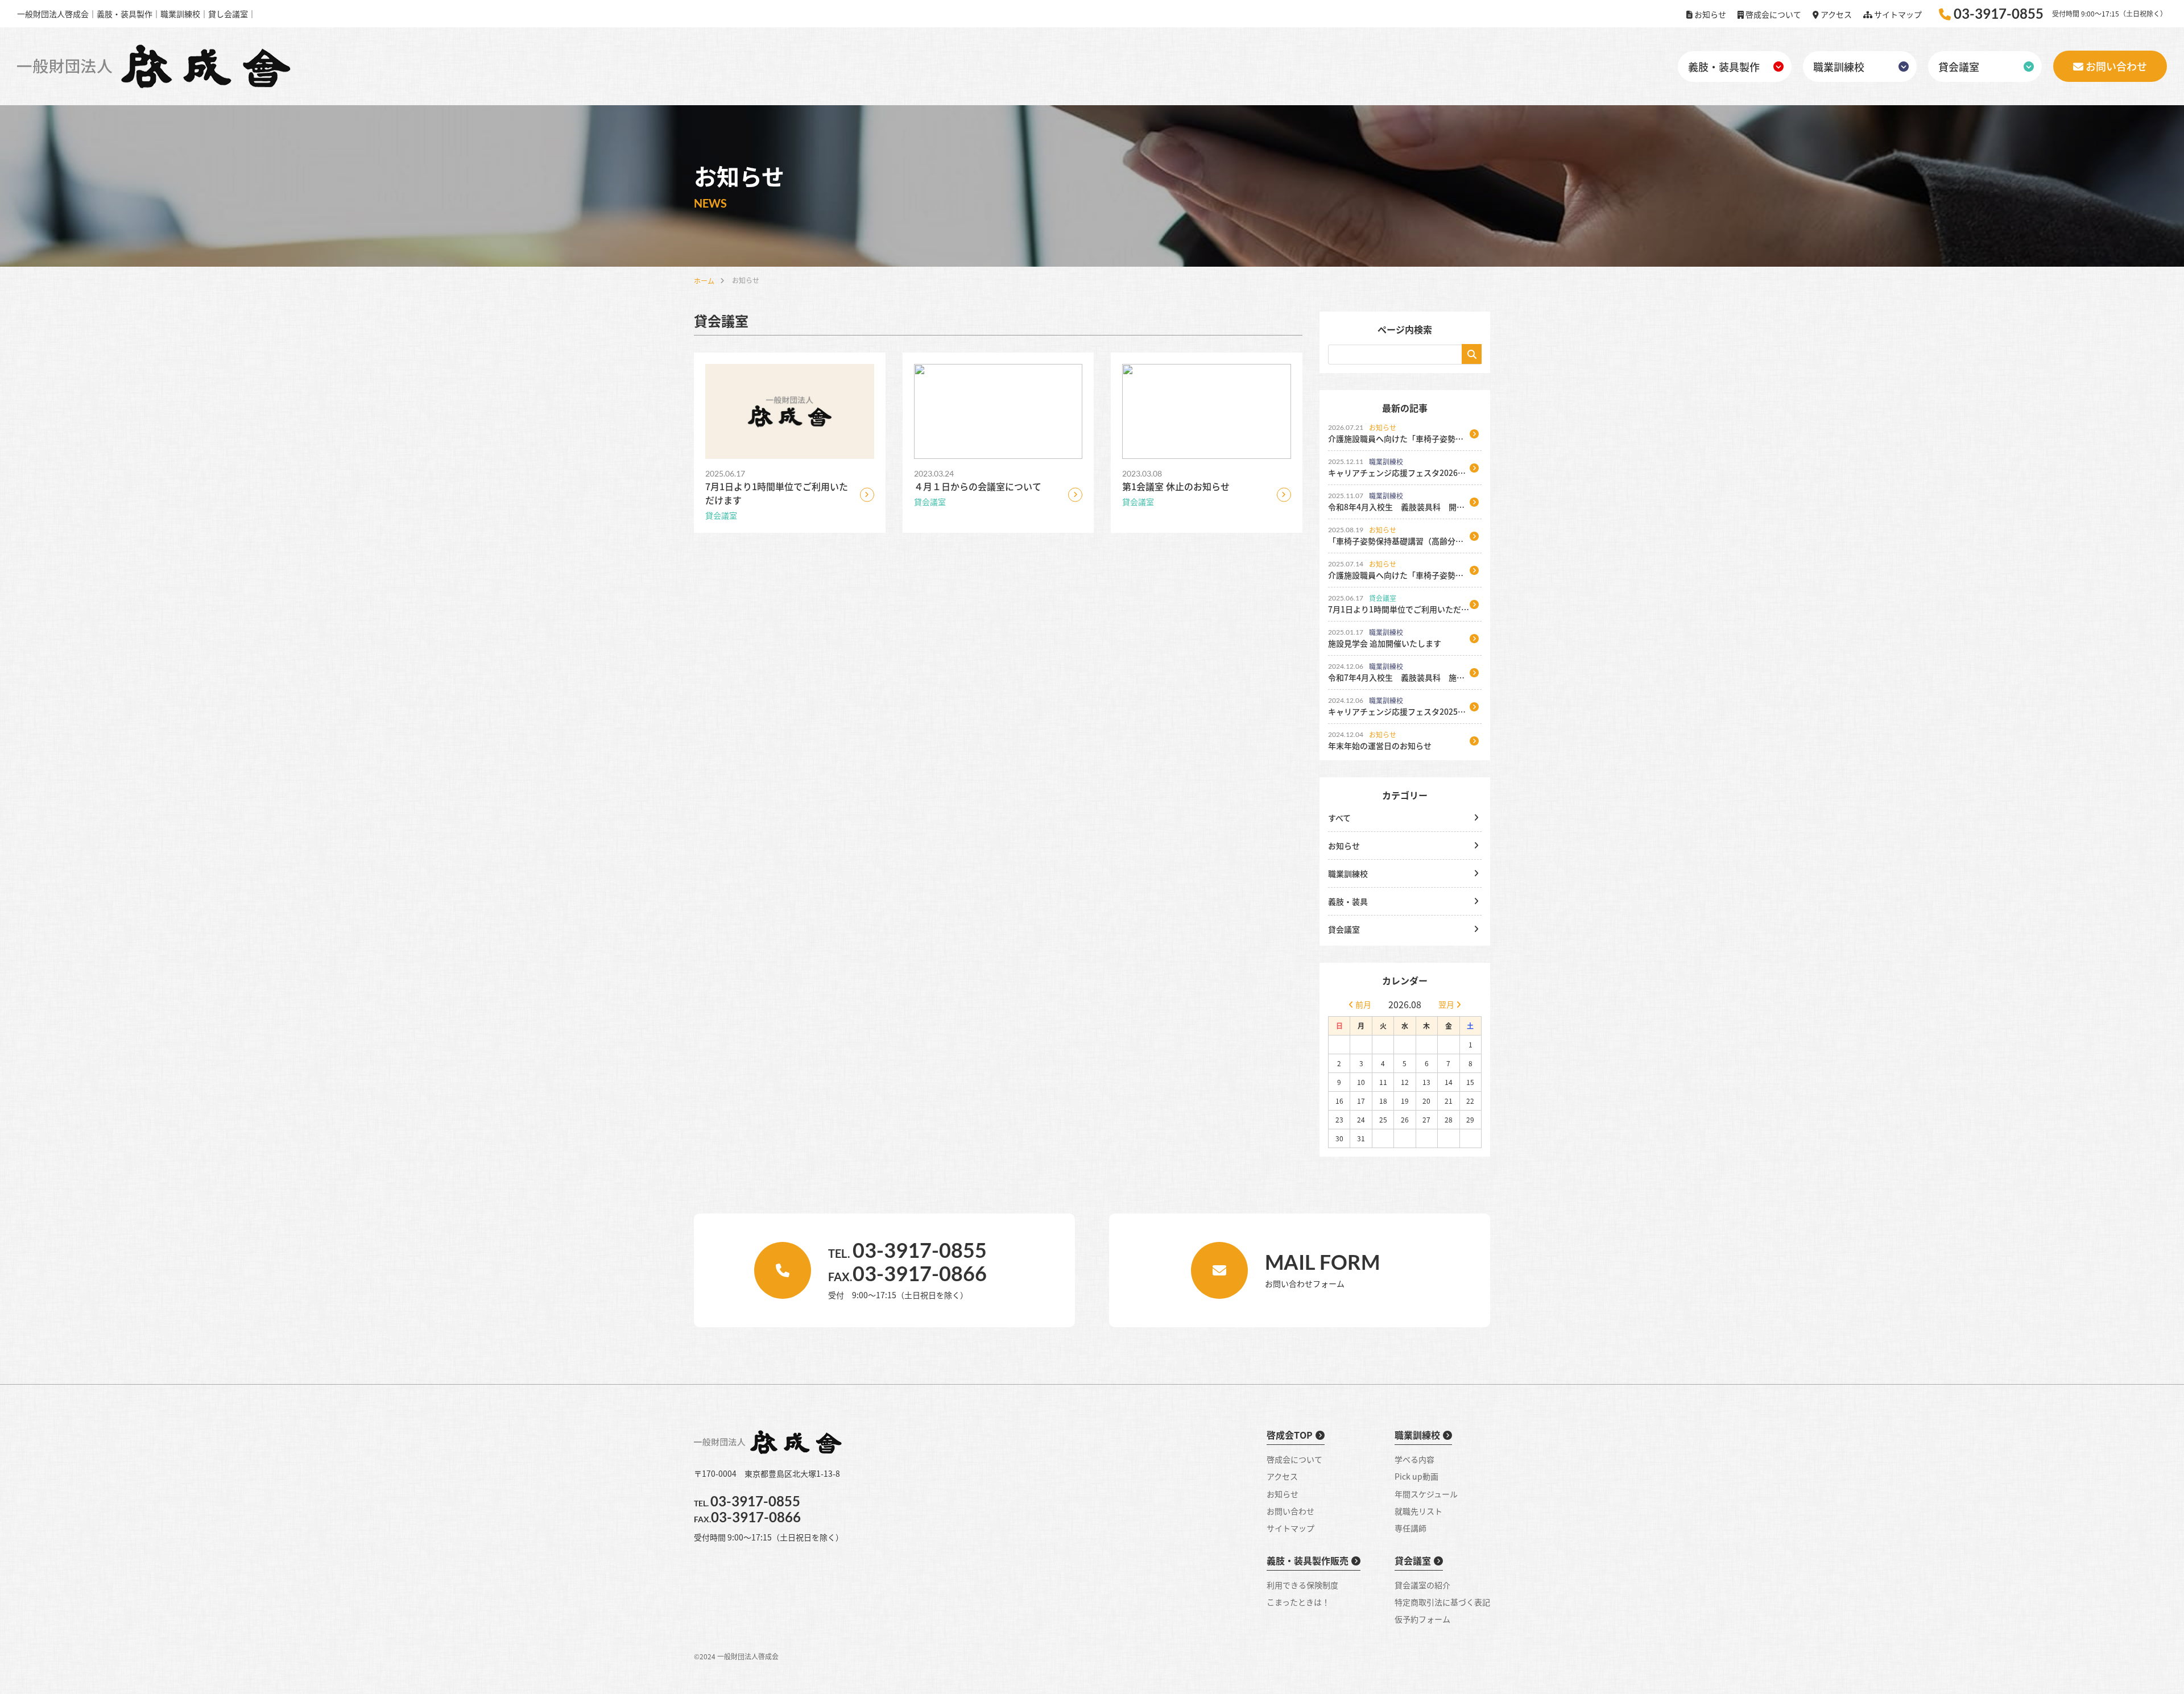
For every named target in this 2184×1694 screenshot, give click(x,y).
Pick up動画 (1416, 1476)
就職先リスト (1418, 1511)
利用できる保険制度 (1302, 1585)
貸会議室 (1959, 67)
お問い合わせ (2115, 66)
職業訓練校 (1839, 67)
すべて (1339, 818)
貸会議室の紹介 (1422, 1585)
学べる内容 (1414, 1459)
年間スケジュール (1426, 1494)
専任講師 (1410, 1528)
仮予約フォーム (1422, 1619)
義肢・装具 (1348, 901)
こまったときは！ (1298, 1602)
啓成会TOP (1290, 1435)
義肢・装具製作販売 (1308, 1560)
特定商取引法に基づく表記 (1442, 1602)
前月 (1362, 1004)
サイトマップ (1897, 14)
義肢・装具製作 (1724, 67)
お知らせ (1709, 14)
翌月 (1447, 1004)
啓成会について (1773, 14)
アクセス (1835, 14)
